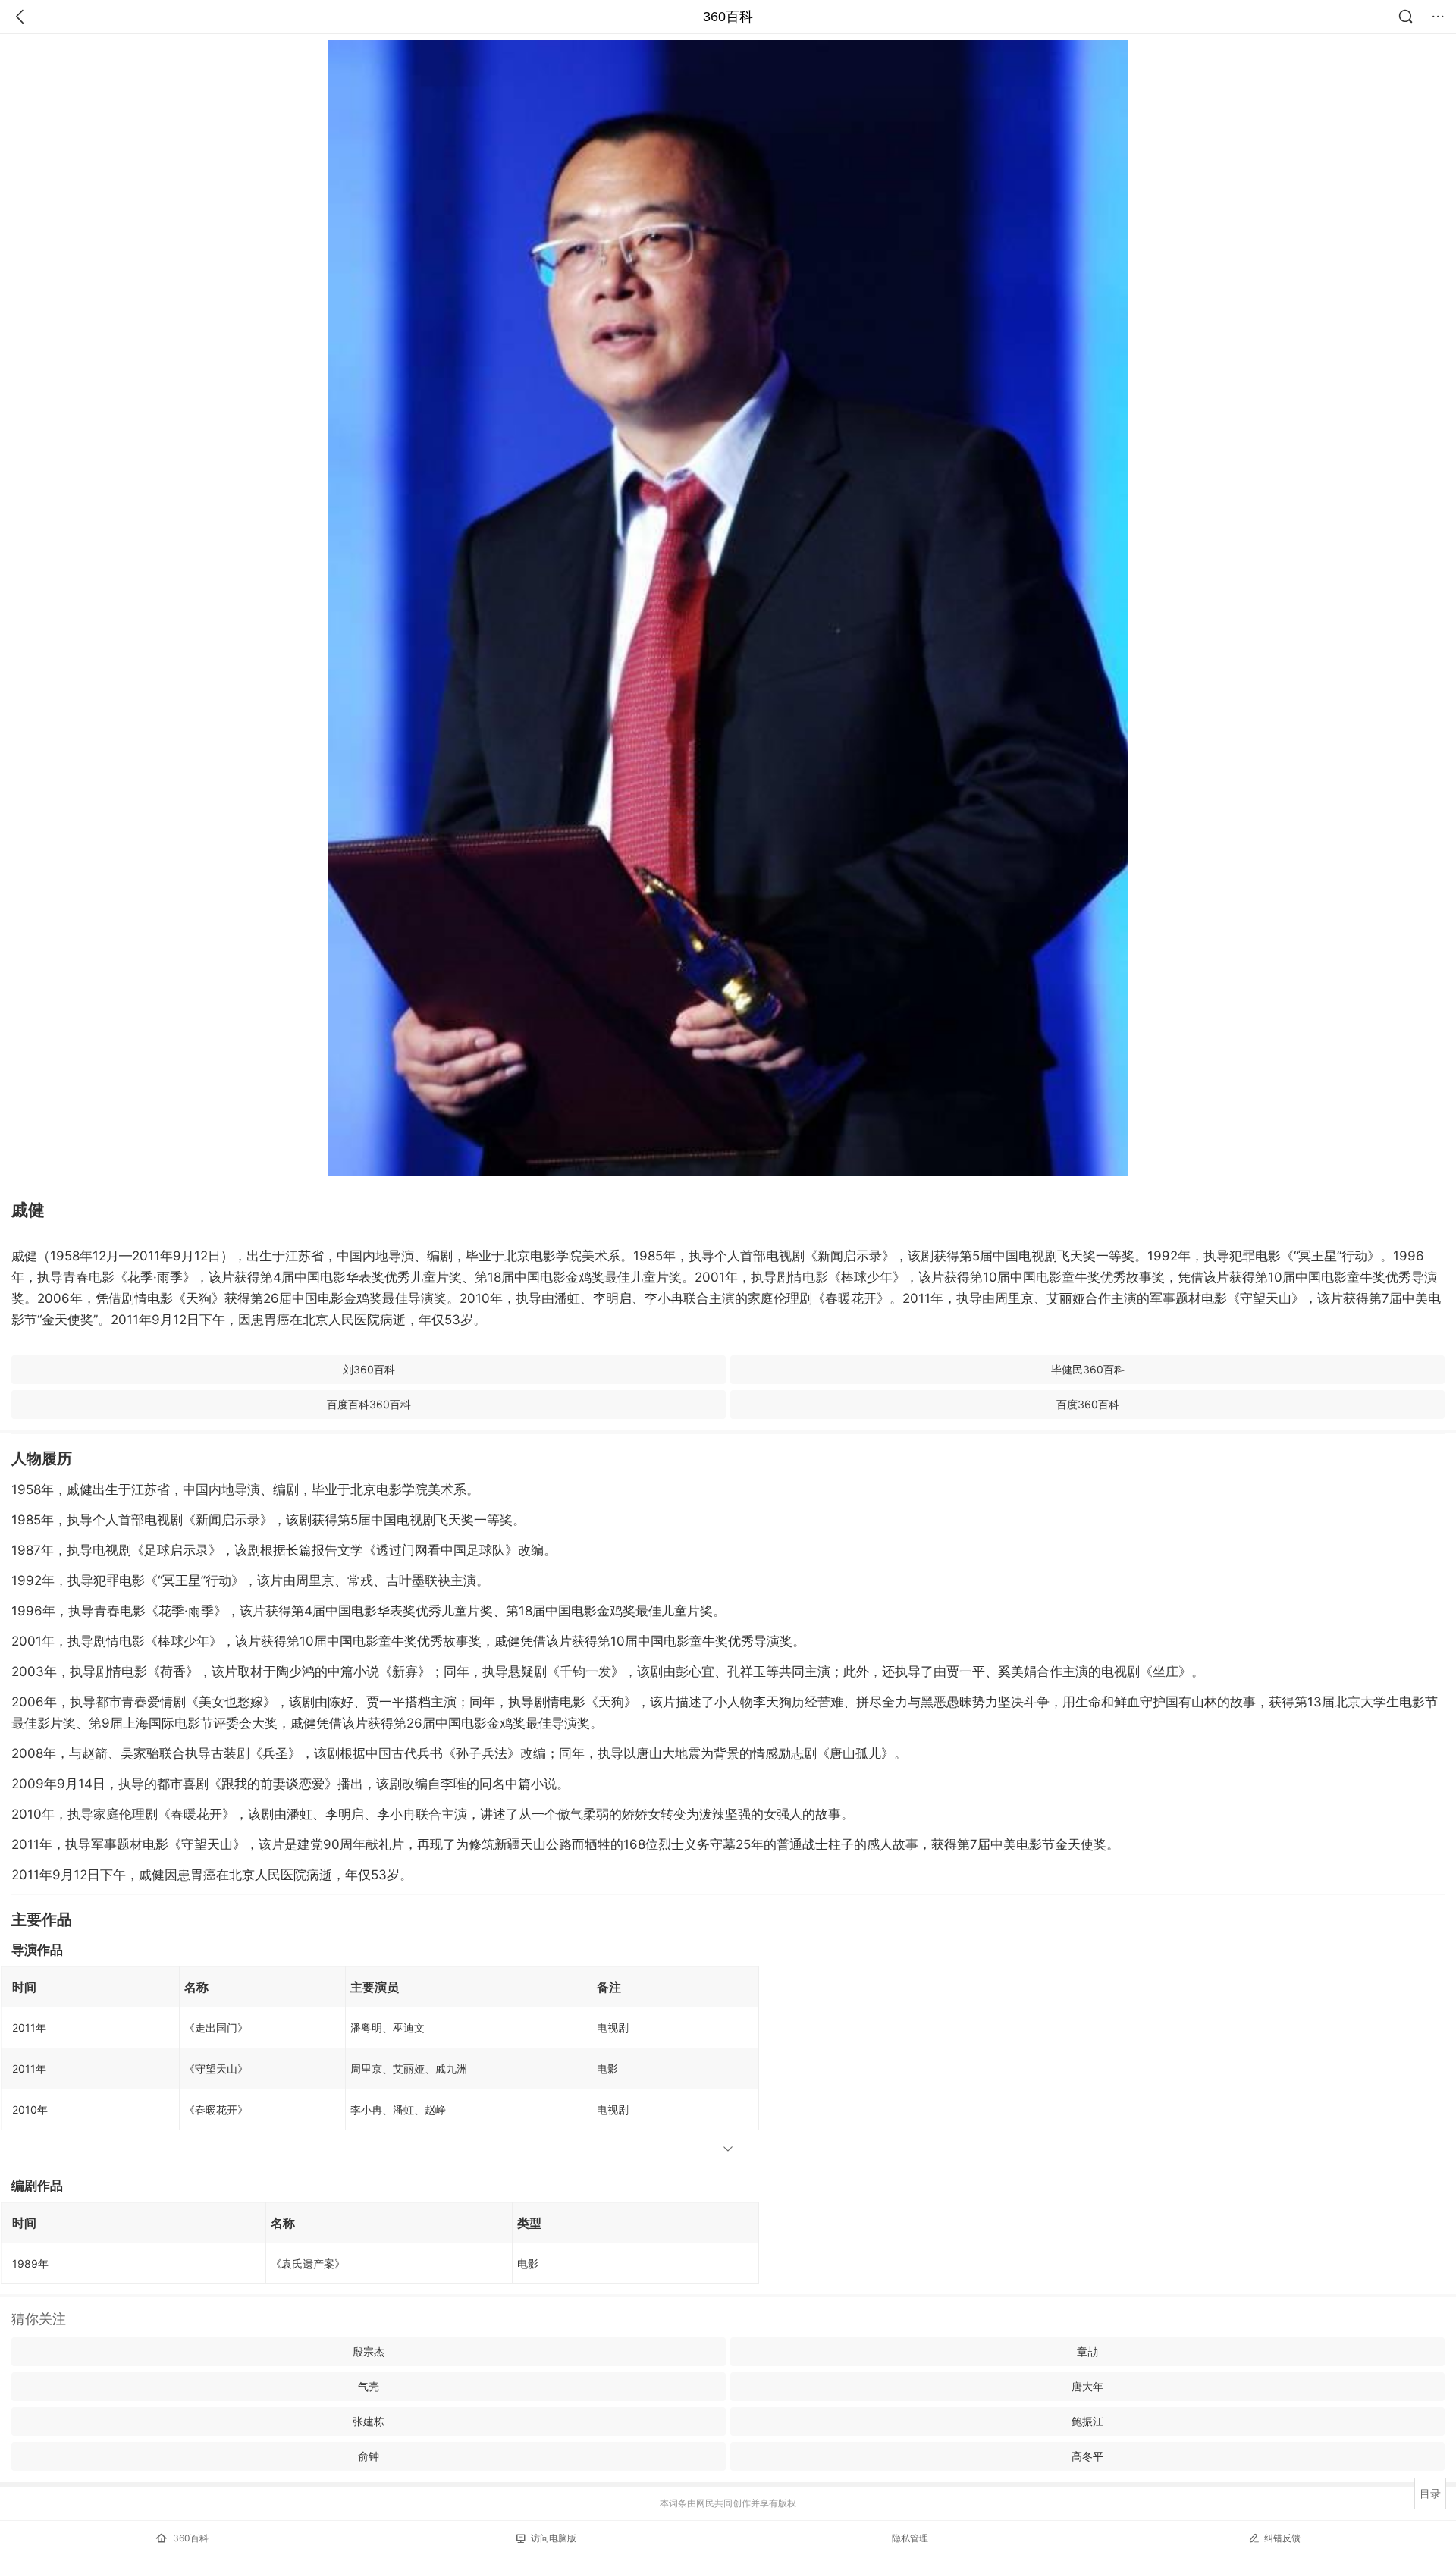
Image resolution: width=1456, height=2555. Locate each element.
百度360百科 (1088, 1404)
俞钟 (369, 2456)
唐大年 (1087, 2386)
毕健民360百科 (1088, 1369)
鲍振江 (1087, 2421)
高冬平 (1087, 2456)
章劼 (1087, 2351)
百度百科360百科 (369, 1404)
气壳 (369, 2386)
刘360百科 (369, 1369)
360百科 (728, 17)
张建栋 (369, 2421)
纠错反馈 (1282, 2538)
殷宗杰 (369, 2351)
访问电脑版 (554, 2538)
